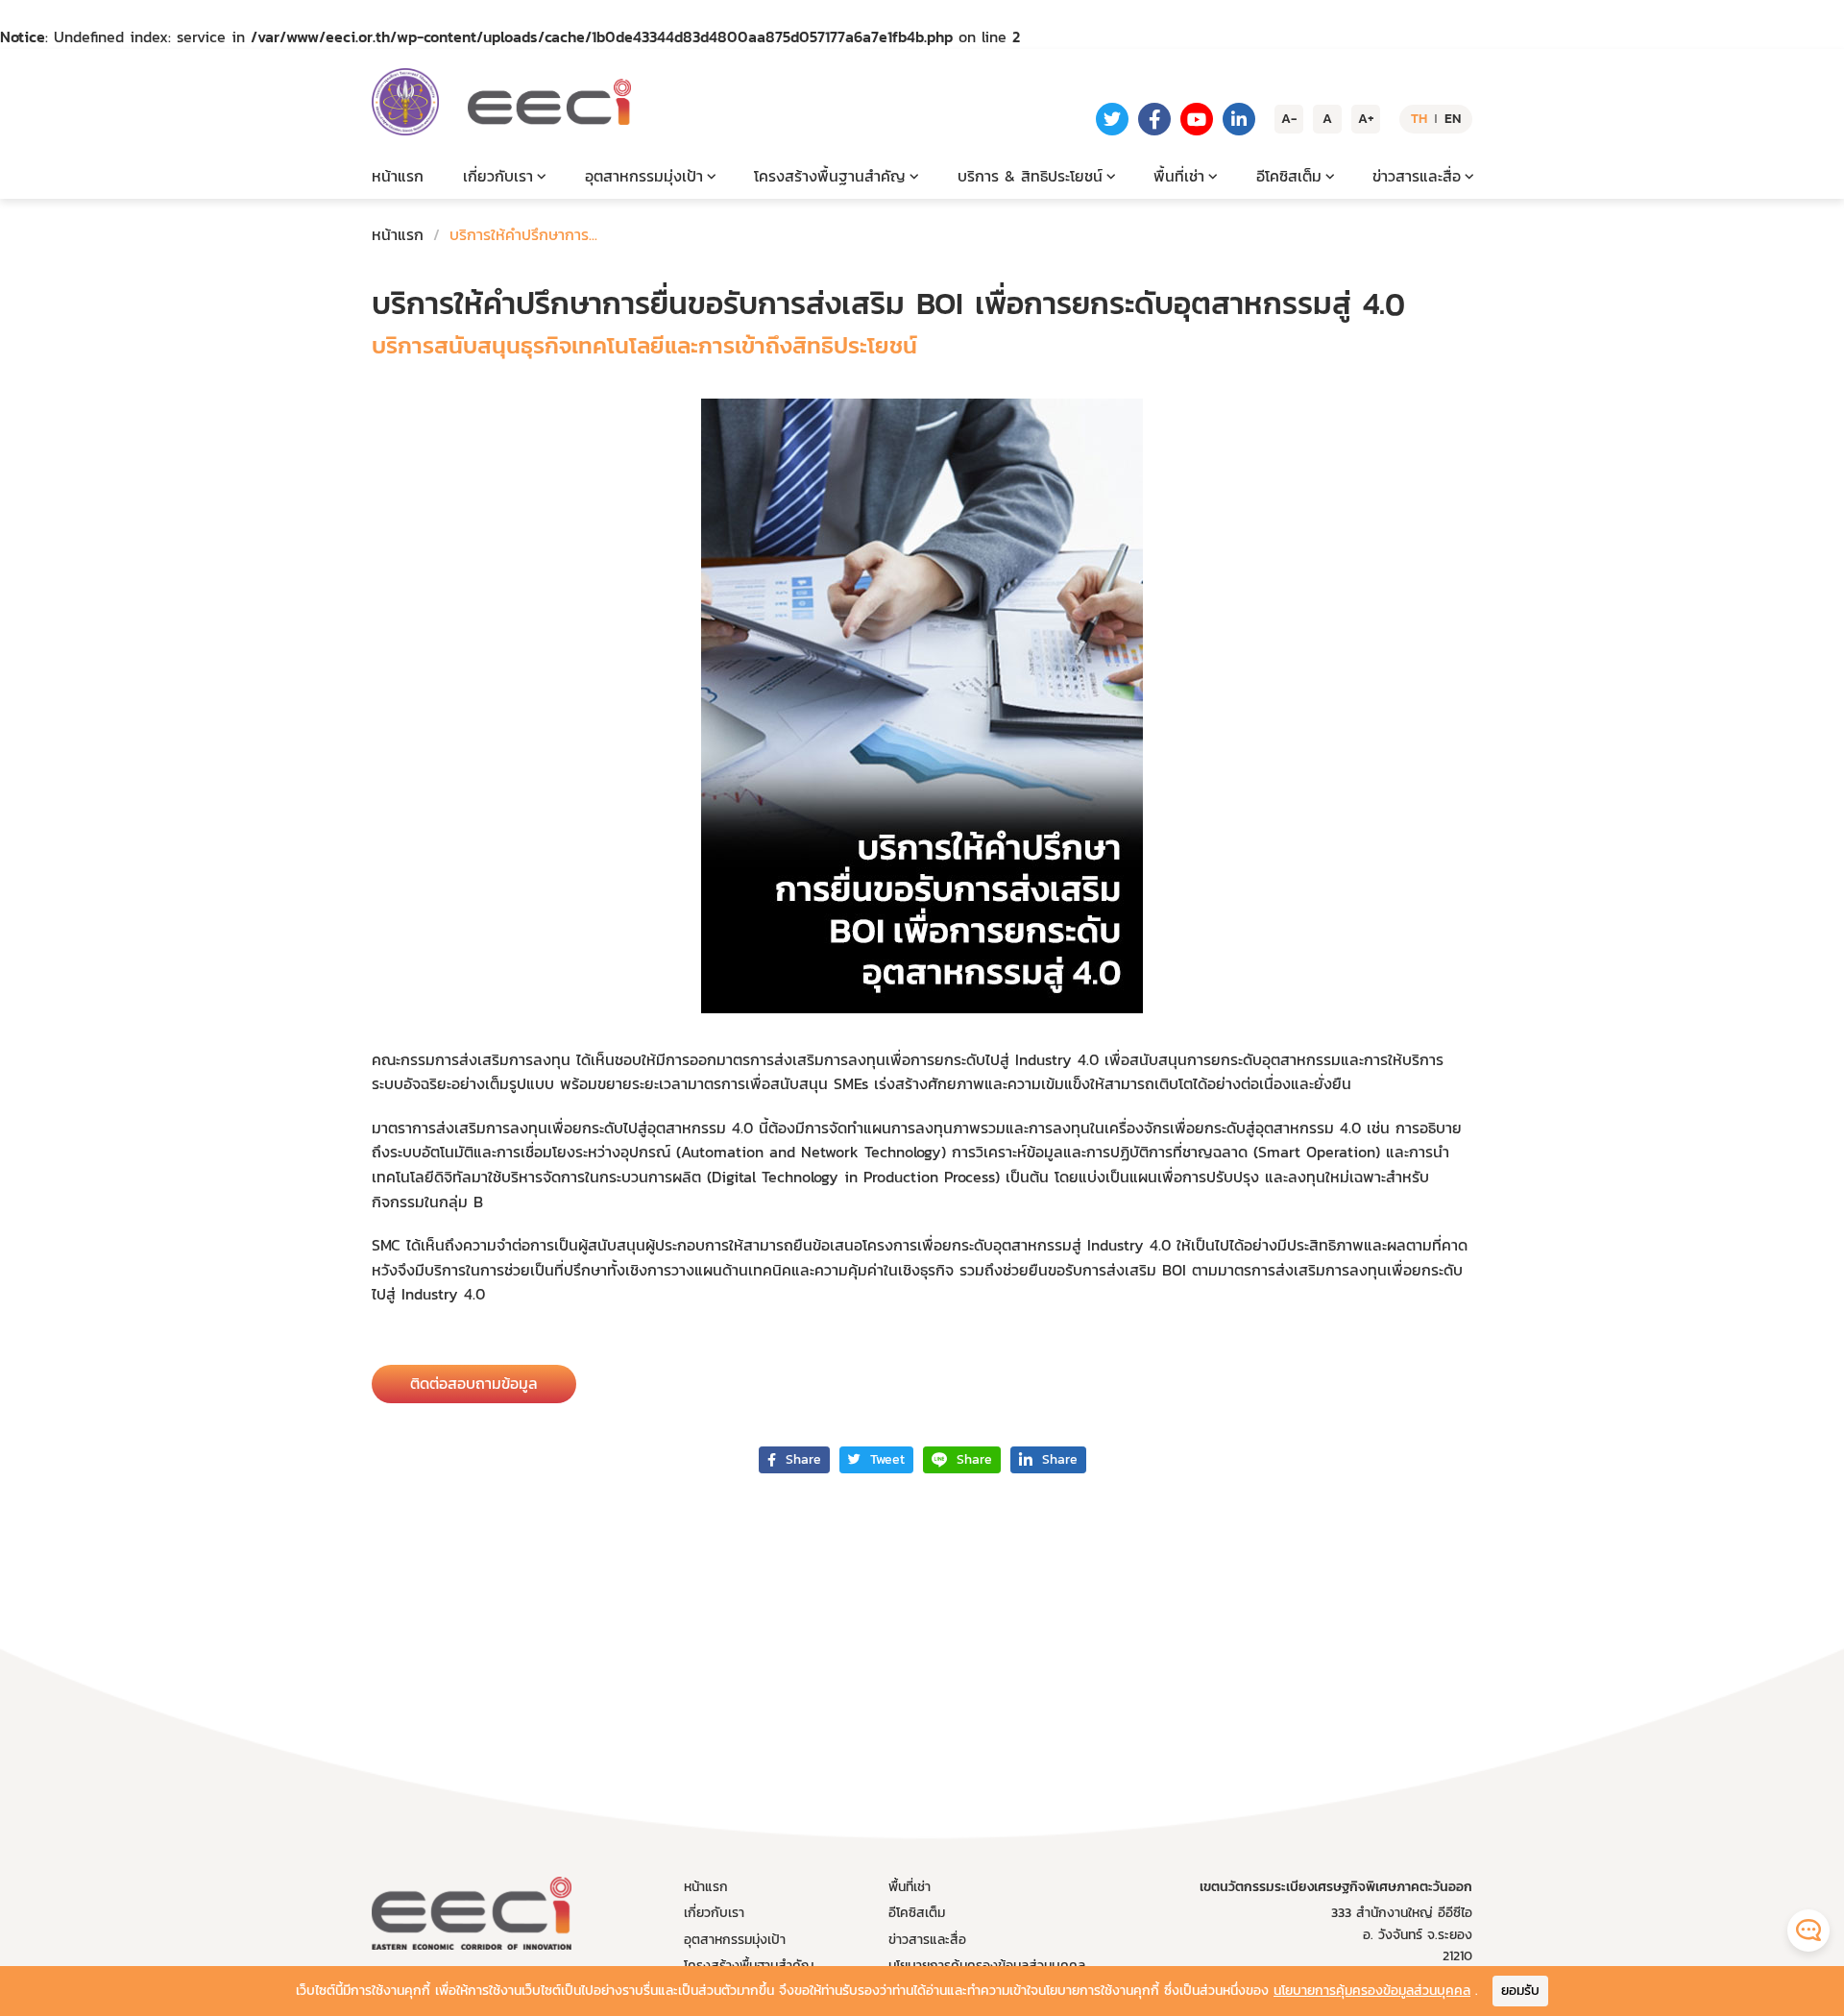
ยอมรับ (1520, 1991)
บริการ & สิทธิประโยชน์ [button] (1030, 176)
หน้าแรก (398, 176)
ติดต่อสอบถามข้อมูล (474, 1383)
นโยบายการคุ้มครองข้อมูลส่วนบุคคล (1372, 1991)
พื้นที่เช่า (910, 1887)
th (1419, 119)
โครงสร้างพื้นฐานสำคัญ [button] (830, 176)
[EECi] (405, 102)
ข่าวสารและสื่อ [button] (1417, 176)
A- (1289, 119)
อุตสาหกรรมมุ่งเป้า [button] (644, 176)
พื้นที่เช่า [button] (1179, 176)
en (1453, 119)
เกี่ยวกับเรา (714, 1913)
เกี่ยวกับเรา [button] (498, 176)
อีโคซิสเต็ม (917, 1913)
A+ (1366, 119)
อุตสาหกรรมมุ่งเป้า (735, 1940)
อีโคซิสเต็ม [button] (1289, 176)
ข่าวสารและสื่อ (927, 1940)
